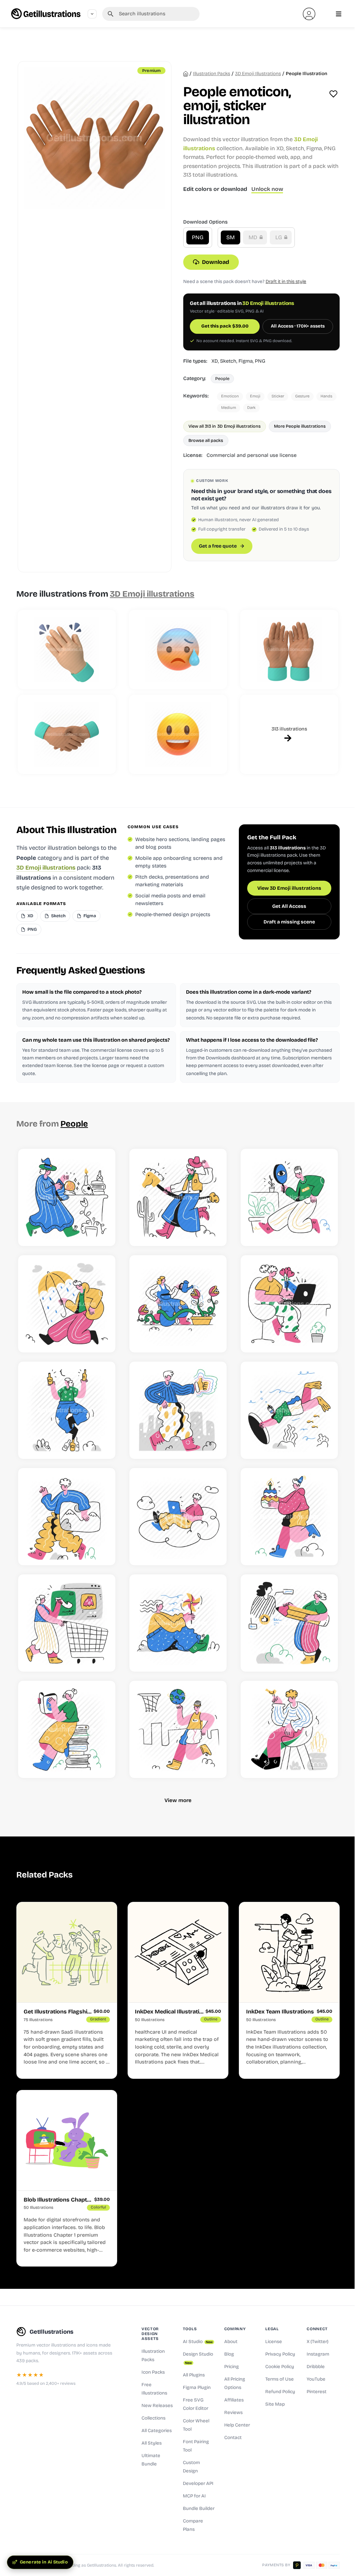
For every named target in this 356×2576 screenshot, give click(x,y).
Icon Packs (153, 2372)
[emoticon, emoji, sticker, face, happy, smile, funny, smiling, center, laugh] (178, 734)
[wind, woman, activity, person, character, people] (178, 1623)
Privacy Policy (280, 2354)
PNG (198, 237)
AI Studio (198, 2342)
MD (254, 237)
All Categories (157, 2431)
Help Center (237, 2425)
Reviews (233, 2413)
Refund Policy (280, 2392)
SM (230, 237)
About (231, 2342)
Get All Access (289, 906)
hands (326, 396)
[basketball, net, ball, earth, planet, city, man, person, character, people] (178, 1729)
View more (178, 1800)
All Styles (152, 2443)
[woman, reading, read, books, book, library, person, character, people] (67, 1729)
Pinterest (317, 2392)
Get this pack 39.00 (225, 326)
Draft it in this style (286, 281)
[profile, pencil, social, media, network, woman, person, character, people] (289, 1623)
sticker (278, 396)
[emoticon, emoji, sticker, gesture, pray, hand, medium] (289, 649)
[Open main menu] (339, 14)
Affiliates (234, 2400)
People (222, 378)
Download (216, 262)
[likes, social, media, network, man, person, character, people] (178, 1410)
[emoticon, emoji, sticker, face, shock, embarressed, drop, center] (178, 649)
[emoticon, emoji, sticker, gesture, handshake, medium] (67, 734)
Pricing (232, 2367)
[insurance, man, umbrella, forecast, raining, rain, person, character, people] (67, 1304)
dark (251, 408)
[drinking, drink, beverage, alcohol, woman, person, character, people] (67, 1410)
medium (229, 408)
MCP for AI (194, 2496)
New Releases (157, 2406)
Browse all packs (206, 440)
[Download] (102, 1232)
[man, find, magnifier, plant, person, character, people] (289, 1197)
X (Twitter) (318, 2342)
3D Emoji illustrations (258, 74)
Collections (153, 2418)
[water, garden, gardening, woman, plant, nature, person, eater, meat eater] (178, 1304)
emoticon (230, 396)
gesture (302, 396)
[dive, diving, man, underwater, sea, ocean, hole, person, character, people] (289, 1410)
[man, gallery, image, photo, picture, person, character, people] (67, 1517)
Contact (233, 2438)
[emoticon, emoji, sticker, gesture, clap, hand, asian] (67, 649)
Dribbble (316, 2367)
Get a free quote (218, 546)
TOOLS (190, 2329)
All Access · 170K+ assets (298, 326)
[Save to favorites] (333, 94)
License (274, 2342)
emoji (255, 396)
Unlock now (267, 189)
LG (279, 237)
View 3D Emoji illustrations (289, 888)
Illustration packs (212, 74)
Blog (229, 2354)
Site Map (275, 2404)
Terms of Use (280, 2379)
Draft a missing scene (289, 922)
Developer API (198, 2484)
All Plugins (194, 2375)
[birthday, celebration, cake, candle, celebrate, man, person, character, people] (289, 1517)
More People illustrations (300, 426)
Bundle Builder (199, 2509)
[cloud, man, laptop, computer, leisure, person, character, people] (178, 1517)
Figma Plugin (197, 2388)
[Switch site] (92, 14)
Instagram (318, 2354)
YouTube (316, 2379)
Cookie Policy (280, 2367)
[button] (309, 14)
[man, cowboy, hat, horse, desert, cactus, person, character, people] (178, 1197)
